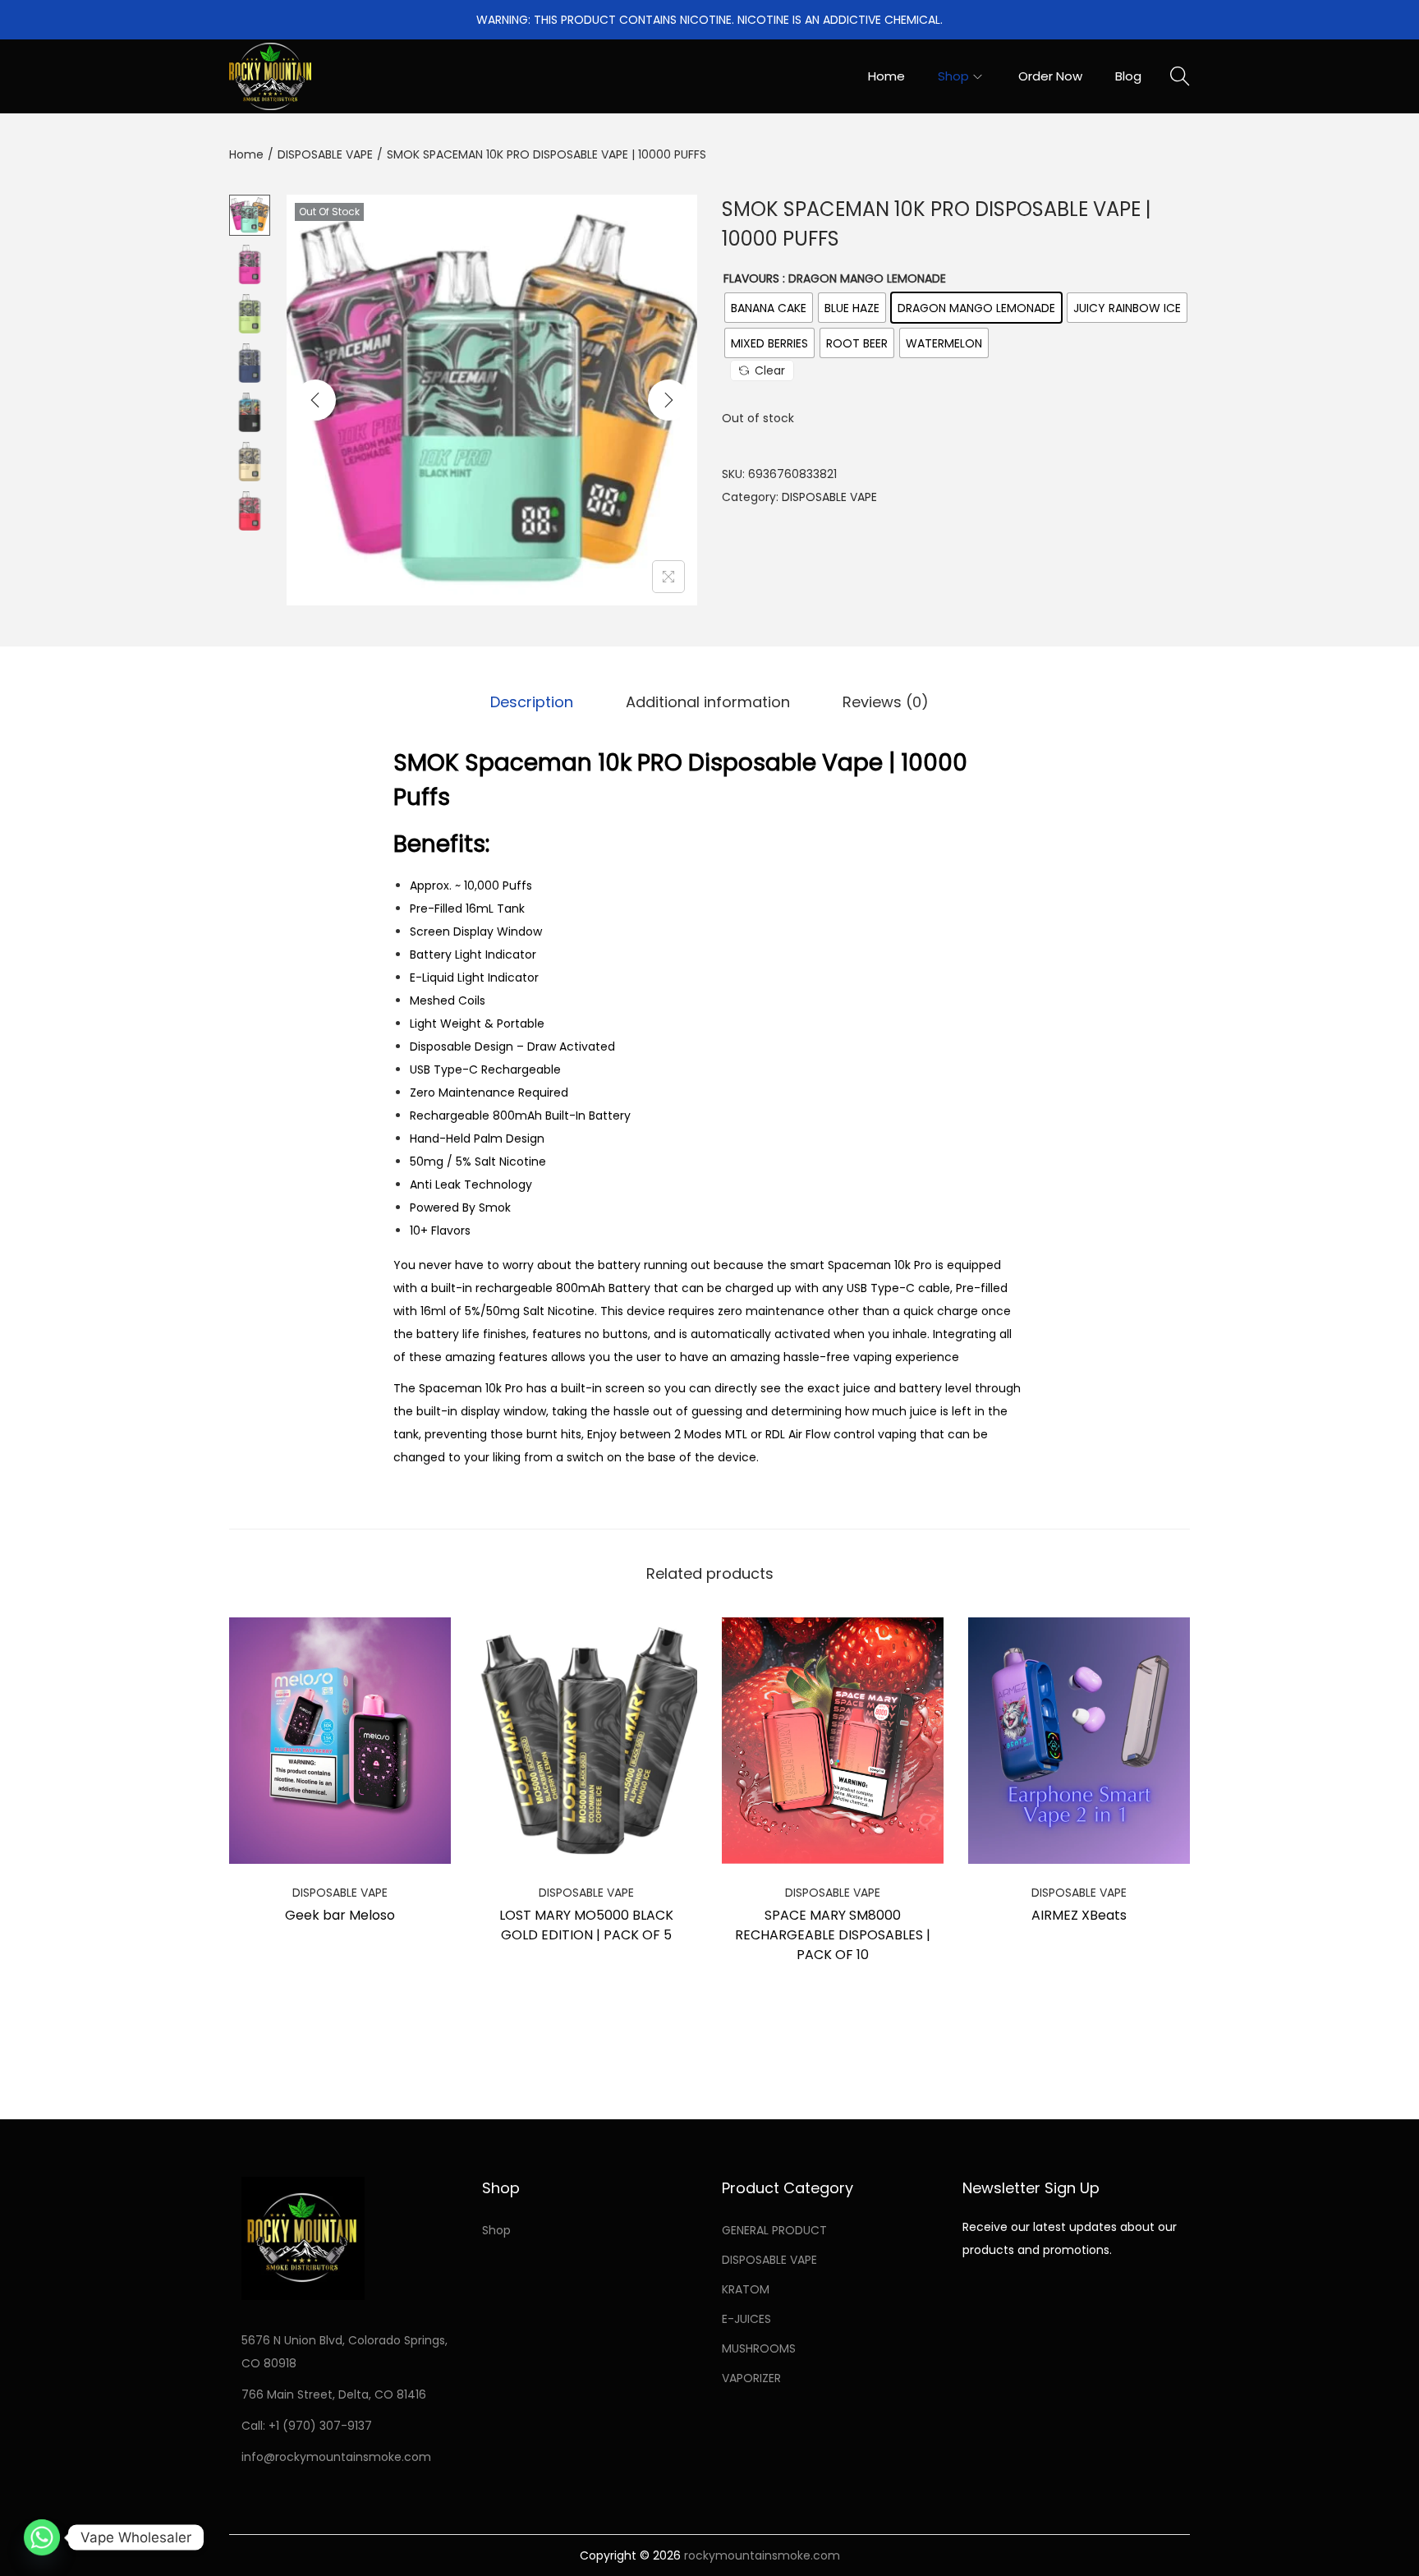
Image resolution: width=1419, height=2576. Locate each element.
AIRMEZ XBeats (1079, 1915)
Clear (770, 370)
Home (246, 154)
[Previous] (315, 400)
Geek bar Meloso (340, 1915)
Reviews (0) (886, 702)
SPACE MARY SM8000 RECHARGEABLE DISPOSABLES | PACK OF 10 (833, 1935)
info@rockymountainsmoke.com (336, 2457)
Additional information (708, 702)
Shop (496, 2230)
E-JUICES (746, 2319)
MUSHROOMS (759, 2348)
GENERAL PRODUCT (774, 2230)
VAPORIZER (751, 2378)
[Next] (668, 400)
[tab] (532, 702)
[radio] (769, 308)
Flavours (751, 278)
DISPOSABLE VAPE (325, 154)
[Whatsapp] (42, 2537)
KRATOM (746, 2289)
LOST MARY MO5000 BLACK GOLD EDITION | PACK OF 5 (586, 1925)
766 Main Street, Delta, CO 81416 (334, 2394)
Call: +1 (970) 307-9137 (307, 2426)
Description (532, 702)
